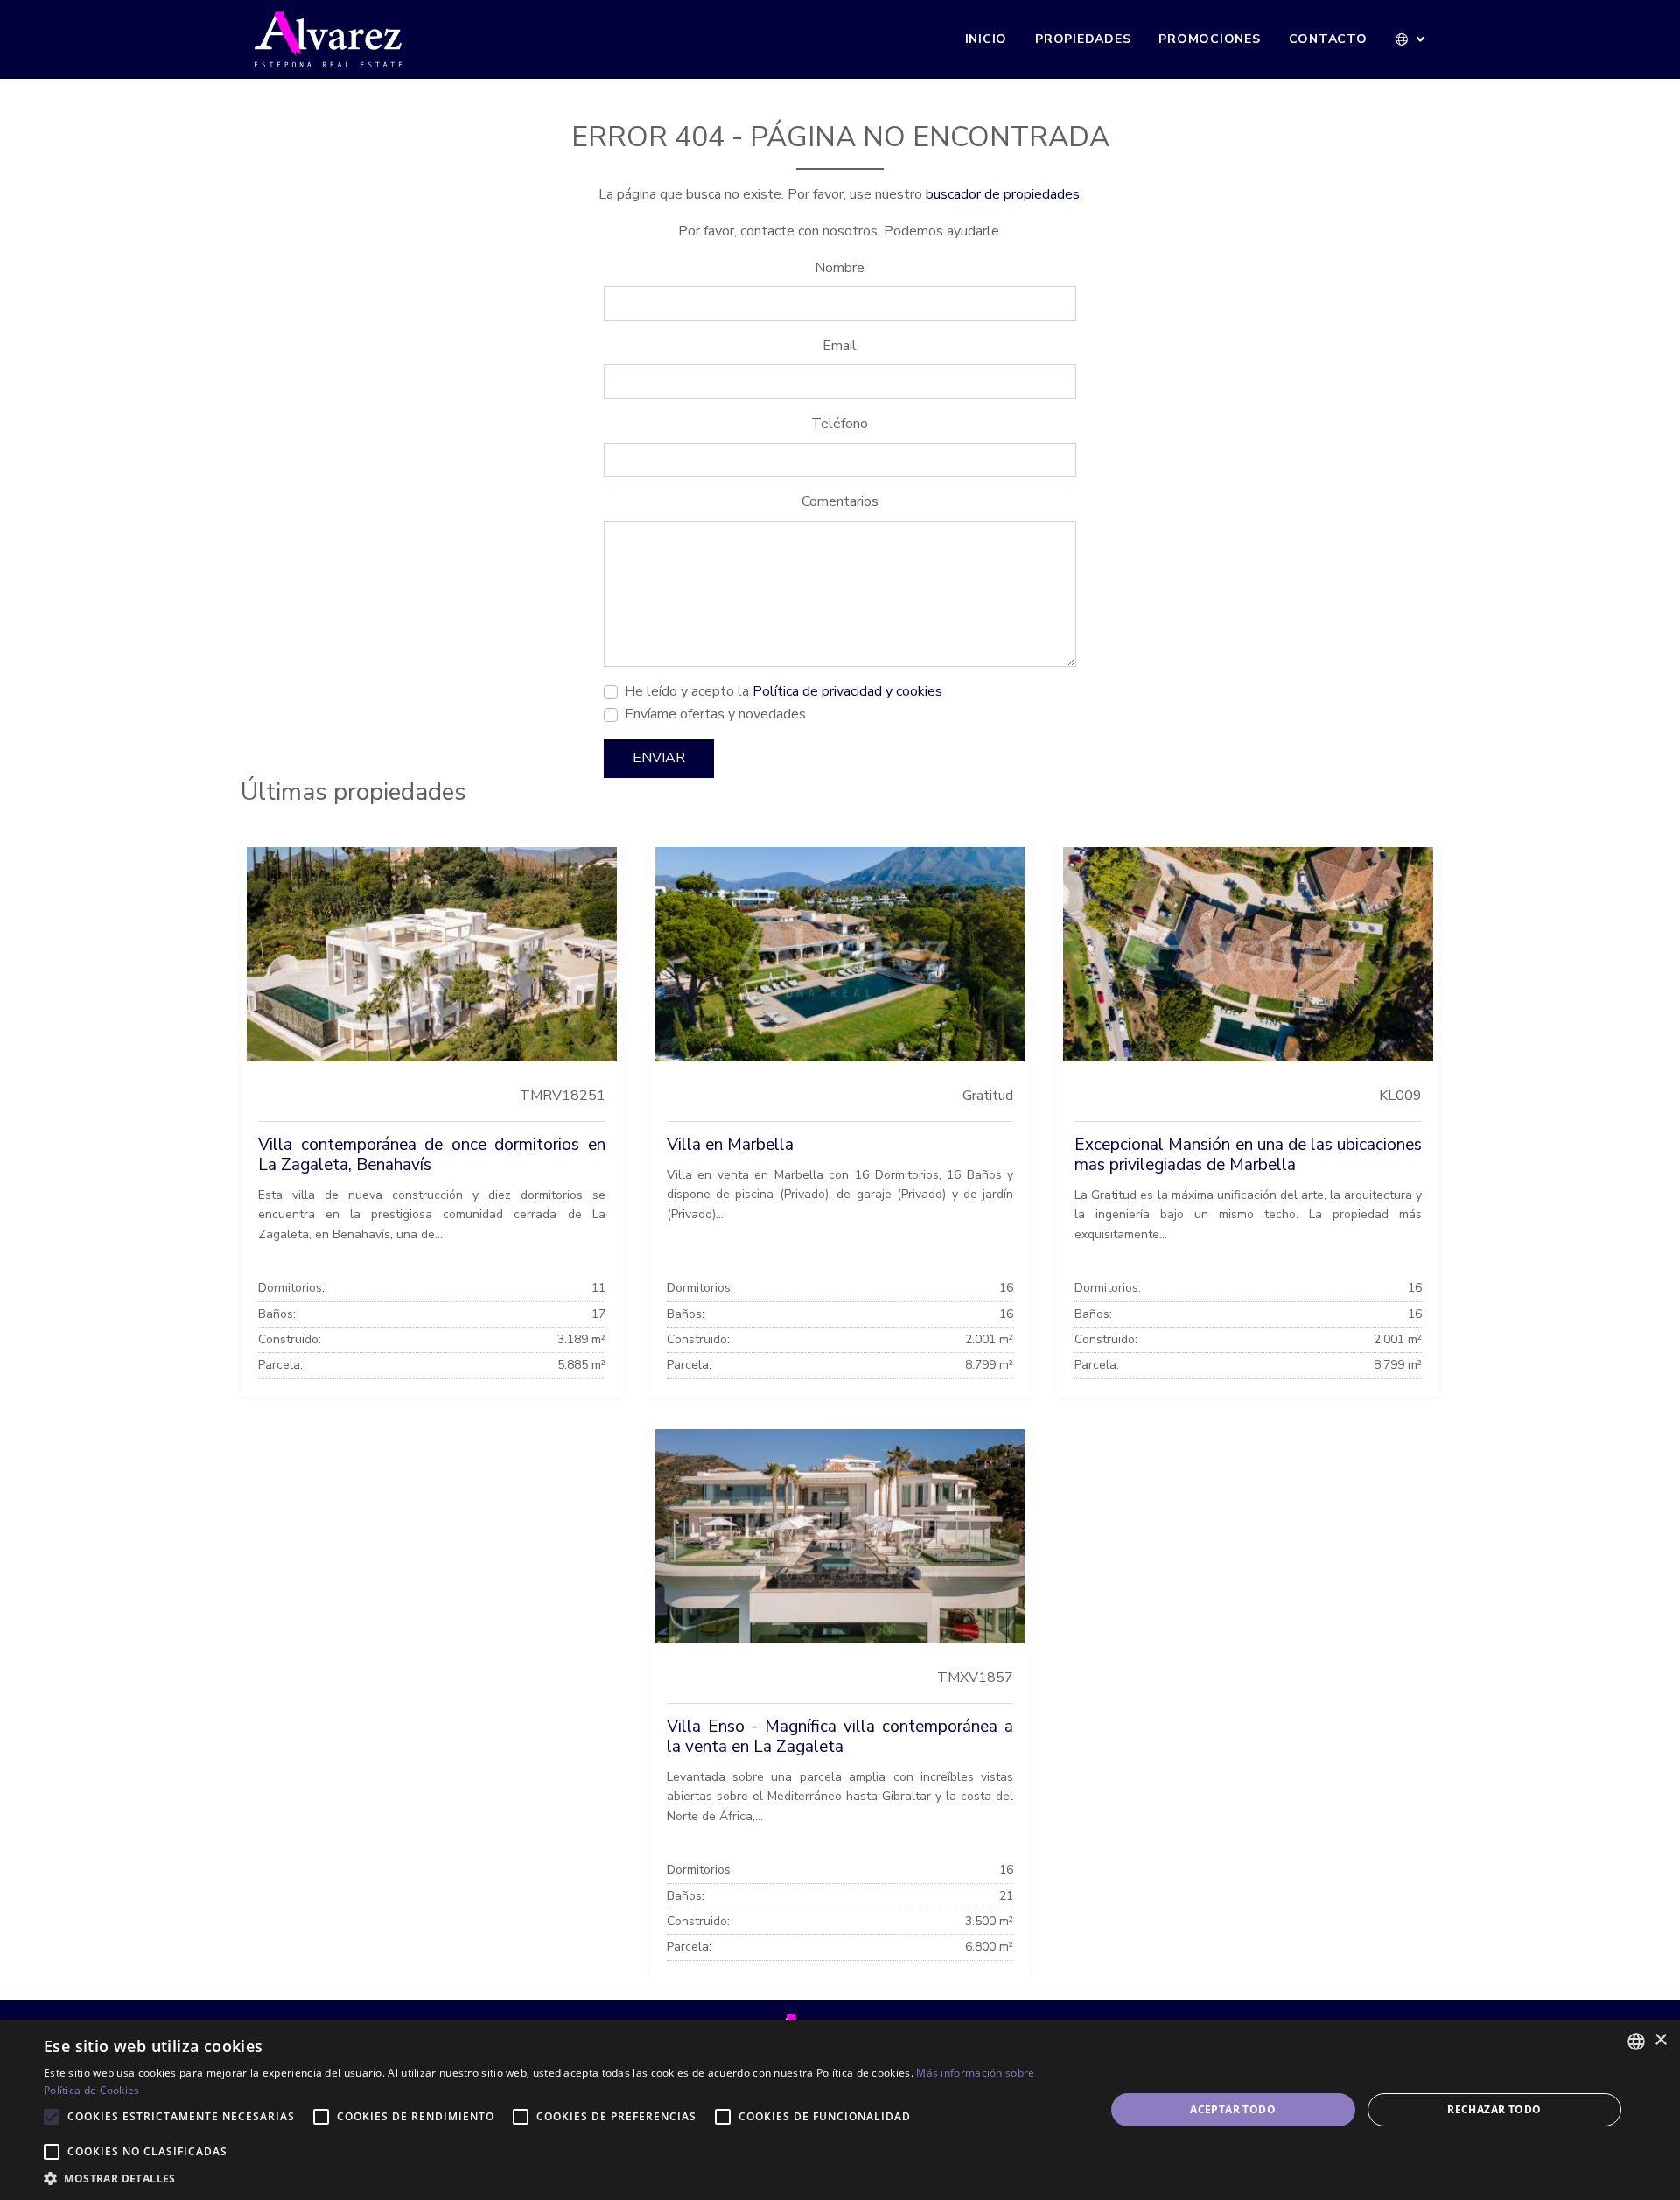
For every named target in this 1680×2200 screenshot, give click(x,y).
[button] (1411, 39)
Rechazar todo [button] (1494, 2109)
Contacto (1328, 39)
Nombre (840, 268)
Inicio (987, 39)
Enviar (659, 758)
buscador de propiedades (1003, 194)
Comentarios (840, 501)
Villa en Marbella (730, 1145)
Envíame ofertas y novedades (715, 714)
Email (840, 346)
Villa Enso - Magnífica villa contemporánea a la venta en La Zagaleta (840, 1737)
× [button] (1660, 2040)
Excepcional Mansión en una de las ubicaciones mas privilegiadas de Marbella (1248, 1155)
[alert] (840, 2110)
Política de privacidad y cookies (847, 691)
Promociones (1209, 39)
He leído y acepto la (784, 691)
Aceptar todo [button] (1233, 2109)
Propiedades (1083, 39)
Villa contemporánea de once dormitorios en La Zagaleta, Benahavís (432, 1155)
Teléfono (840, 424)
